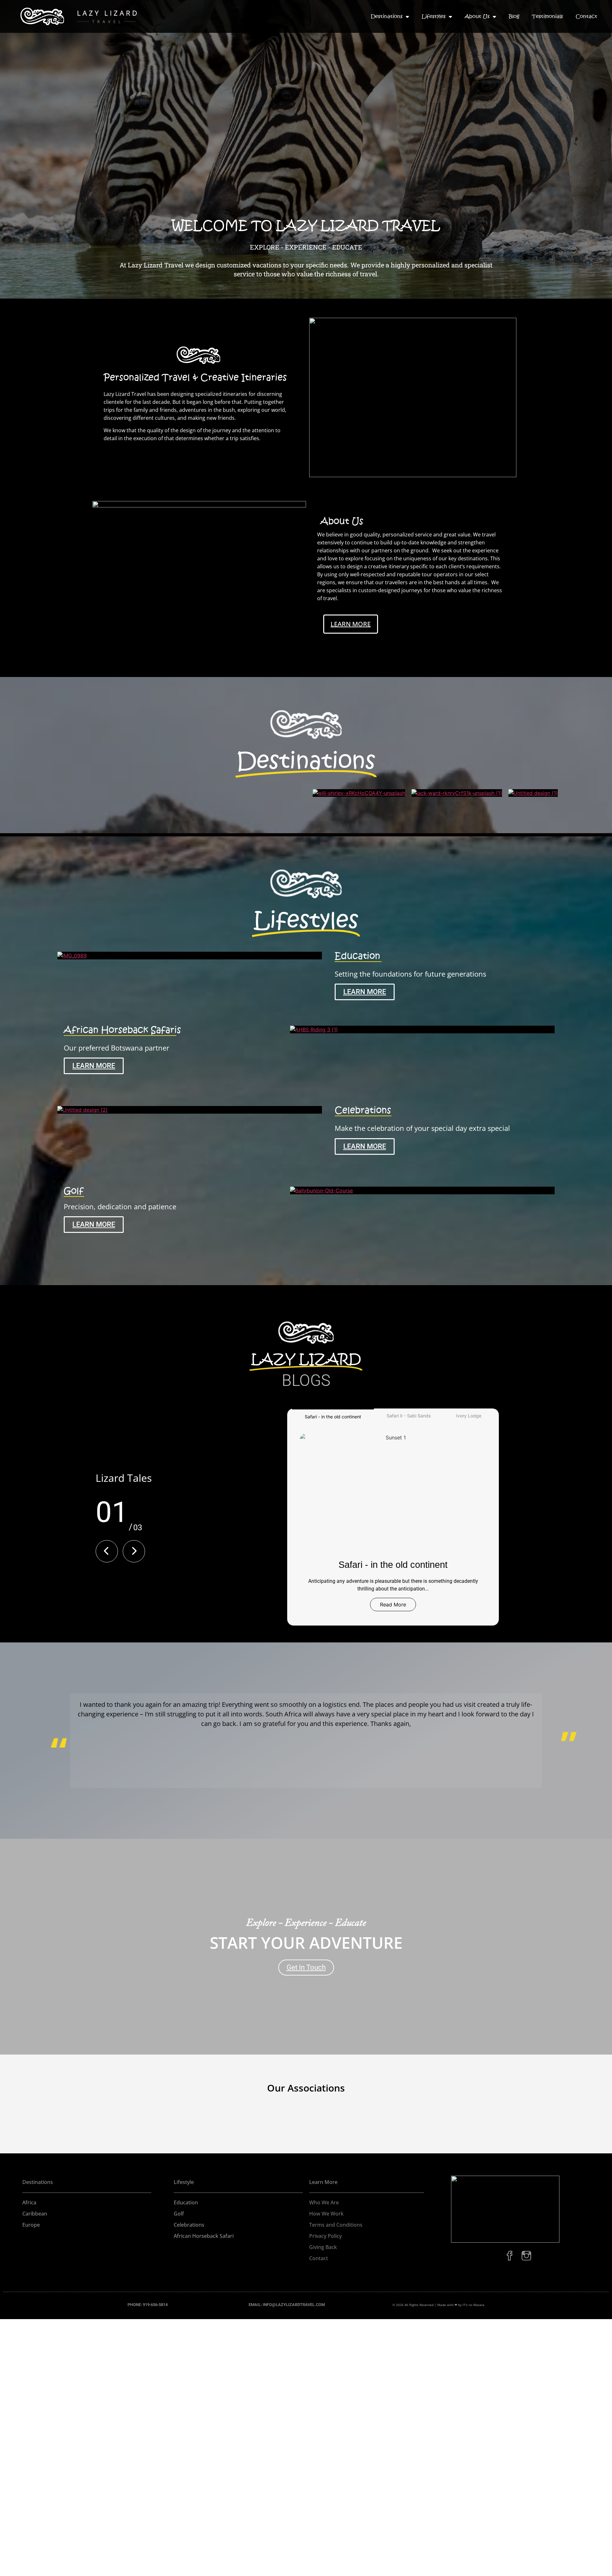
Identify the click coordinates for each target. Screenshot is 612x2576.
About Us (477, 16)
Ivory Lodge (469, 1416)
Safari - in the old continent (333, 1417)
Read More (393, 1605)
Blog (514, 16)
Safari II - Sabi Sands (409, 1416)
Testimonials (547, 16)
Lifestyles (434, 16)
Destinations (387, 16)
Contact (586, 16)
